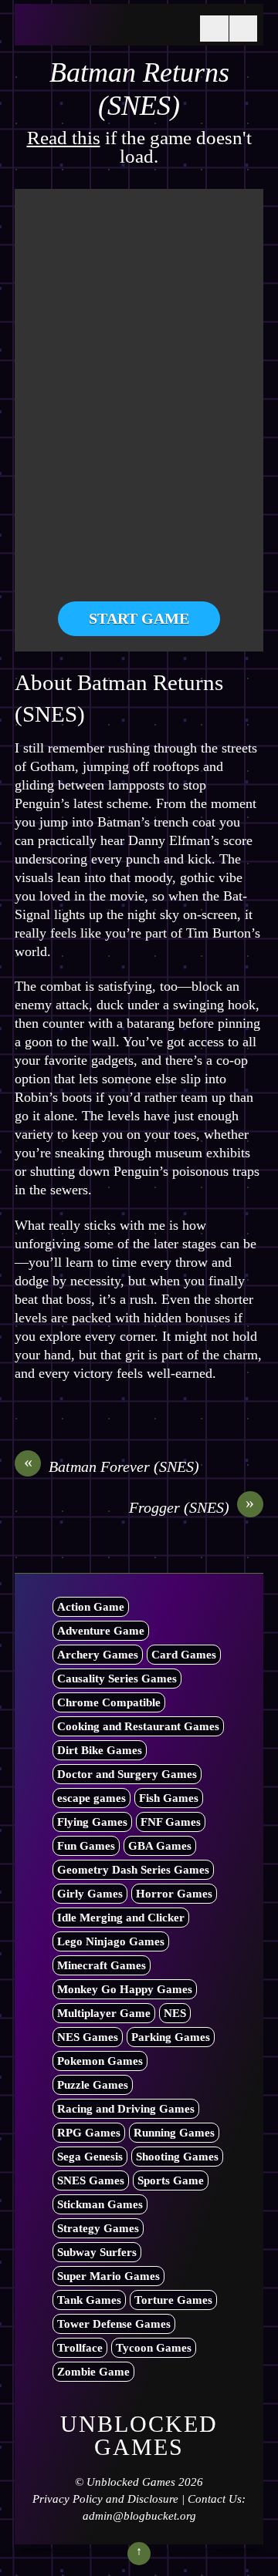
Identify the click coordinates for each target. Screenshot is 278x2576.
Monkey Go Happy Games (125, 1989)
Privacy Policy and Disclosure (105, 2499)
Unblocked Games (131, 2482)
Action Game (91, 1607)
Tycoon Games (154, 2348)
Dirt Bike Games (100, 1750)
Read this (64, 138)
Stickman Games (100, 2204)
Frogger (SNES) (192, 1507)
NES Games (88, 2037)
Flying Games (92, 1822)
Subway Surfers (97, 2252)
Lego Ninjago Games (111, 1941)
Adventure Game (101, 1631)
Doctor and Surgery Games (127, 1774)
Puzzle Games (93, 2085)
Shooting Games (177, 2157)
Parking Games (171, 2037)
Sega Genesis (90, 2157)
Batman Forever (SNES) (112, 1466)
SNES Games (91, 2180)
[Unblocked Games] (104, 29)
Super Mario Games (108, 2276)
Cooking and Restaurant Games (138, 1726)
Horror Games (174, 1894)
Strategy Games (98, 2228)
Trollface (80, 2348)
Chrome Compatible (109, 1702)
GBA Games (160, 1846)
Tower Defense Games (114, 2324)
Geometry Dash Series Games (133, 1870)
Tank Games (89, 2300)
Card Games (184, 1655)
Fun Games (86, 1846)
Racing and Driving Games (126, 2109)
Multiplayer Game (104, 2013)
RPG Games (89, 2133)
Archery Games (98, 1655)
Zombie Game (93, 2372)
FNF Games (171, 1822)
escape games (92, 1798)
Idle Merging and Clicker (121, 1918)
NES (175, 2013)
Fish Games (169, 1798)
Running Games (174, 2133)
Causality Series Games (117, 1679)
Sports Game (171, 2180)
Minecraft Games (102, 1965)
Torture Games (173, 2300)
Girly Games (90, 1894)
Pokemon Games (100, 2061)
